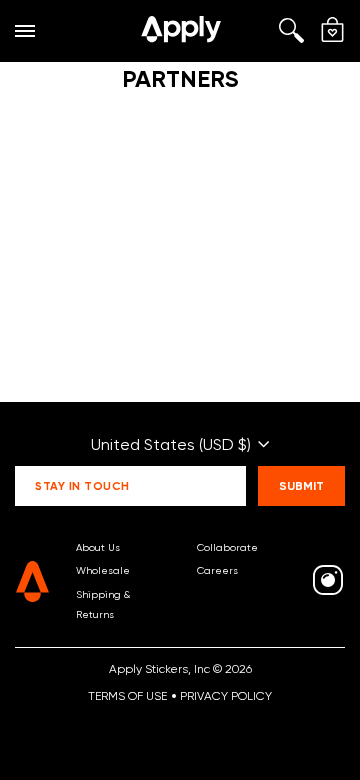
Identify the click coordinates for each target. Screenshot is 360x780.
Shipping (98, 594)
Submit (301, 485)
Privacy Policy (226, 695)
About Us (98, 547)
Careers (217, 570)
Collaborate (227, 547)
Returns (95, 614)
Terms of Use (127, 695)
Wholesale (103, 570)
